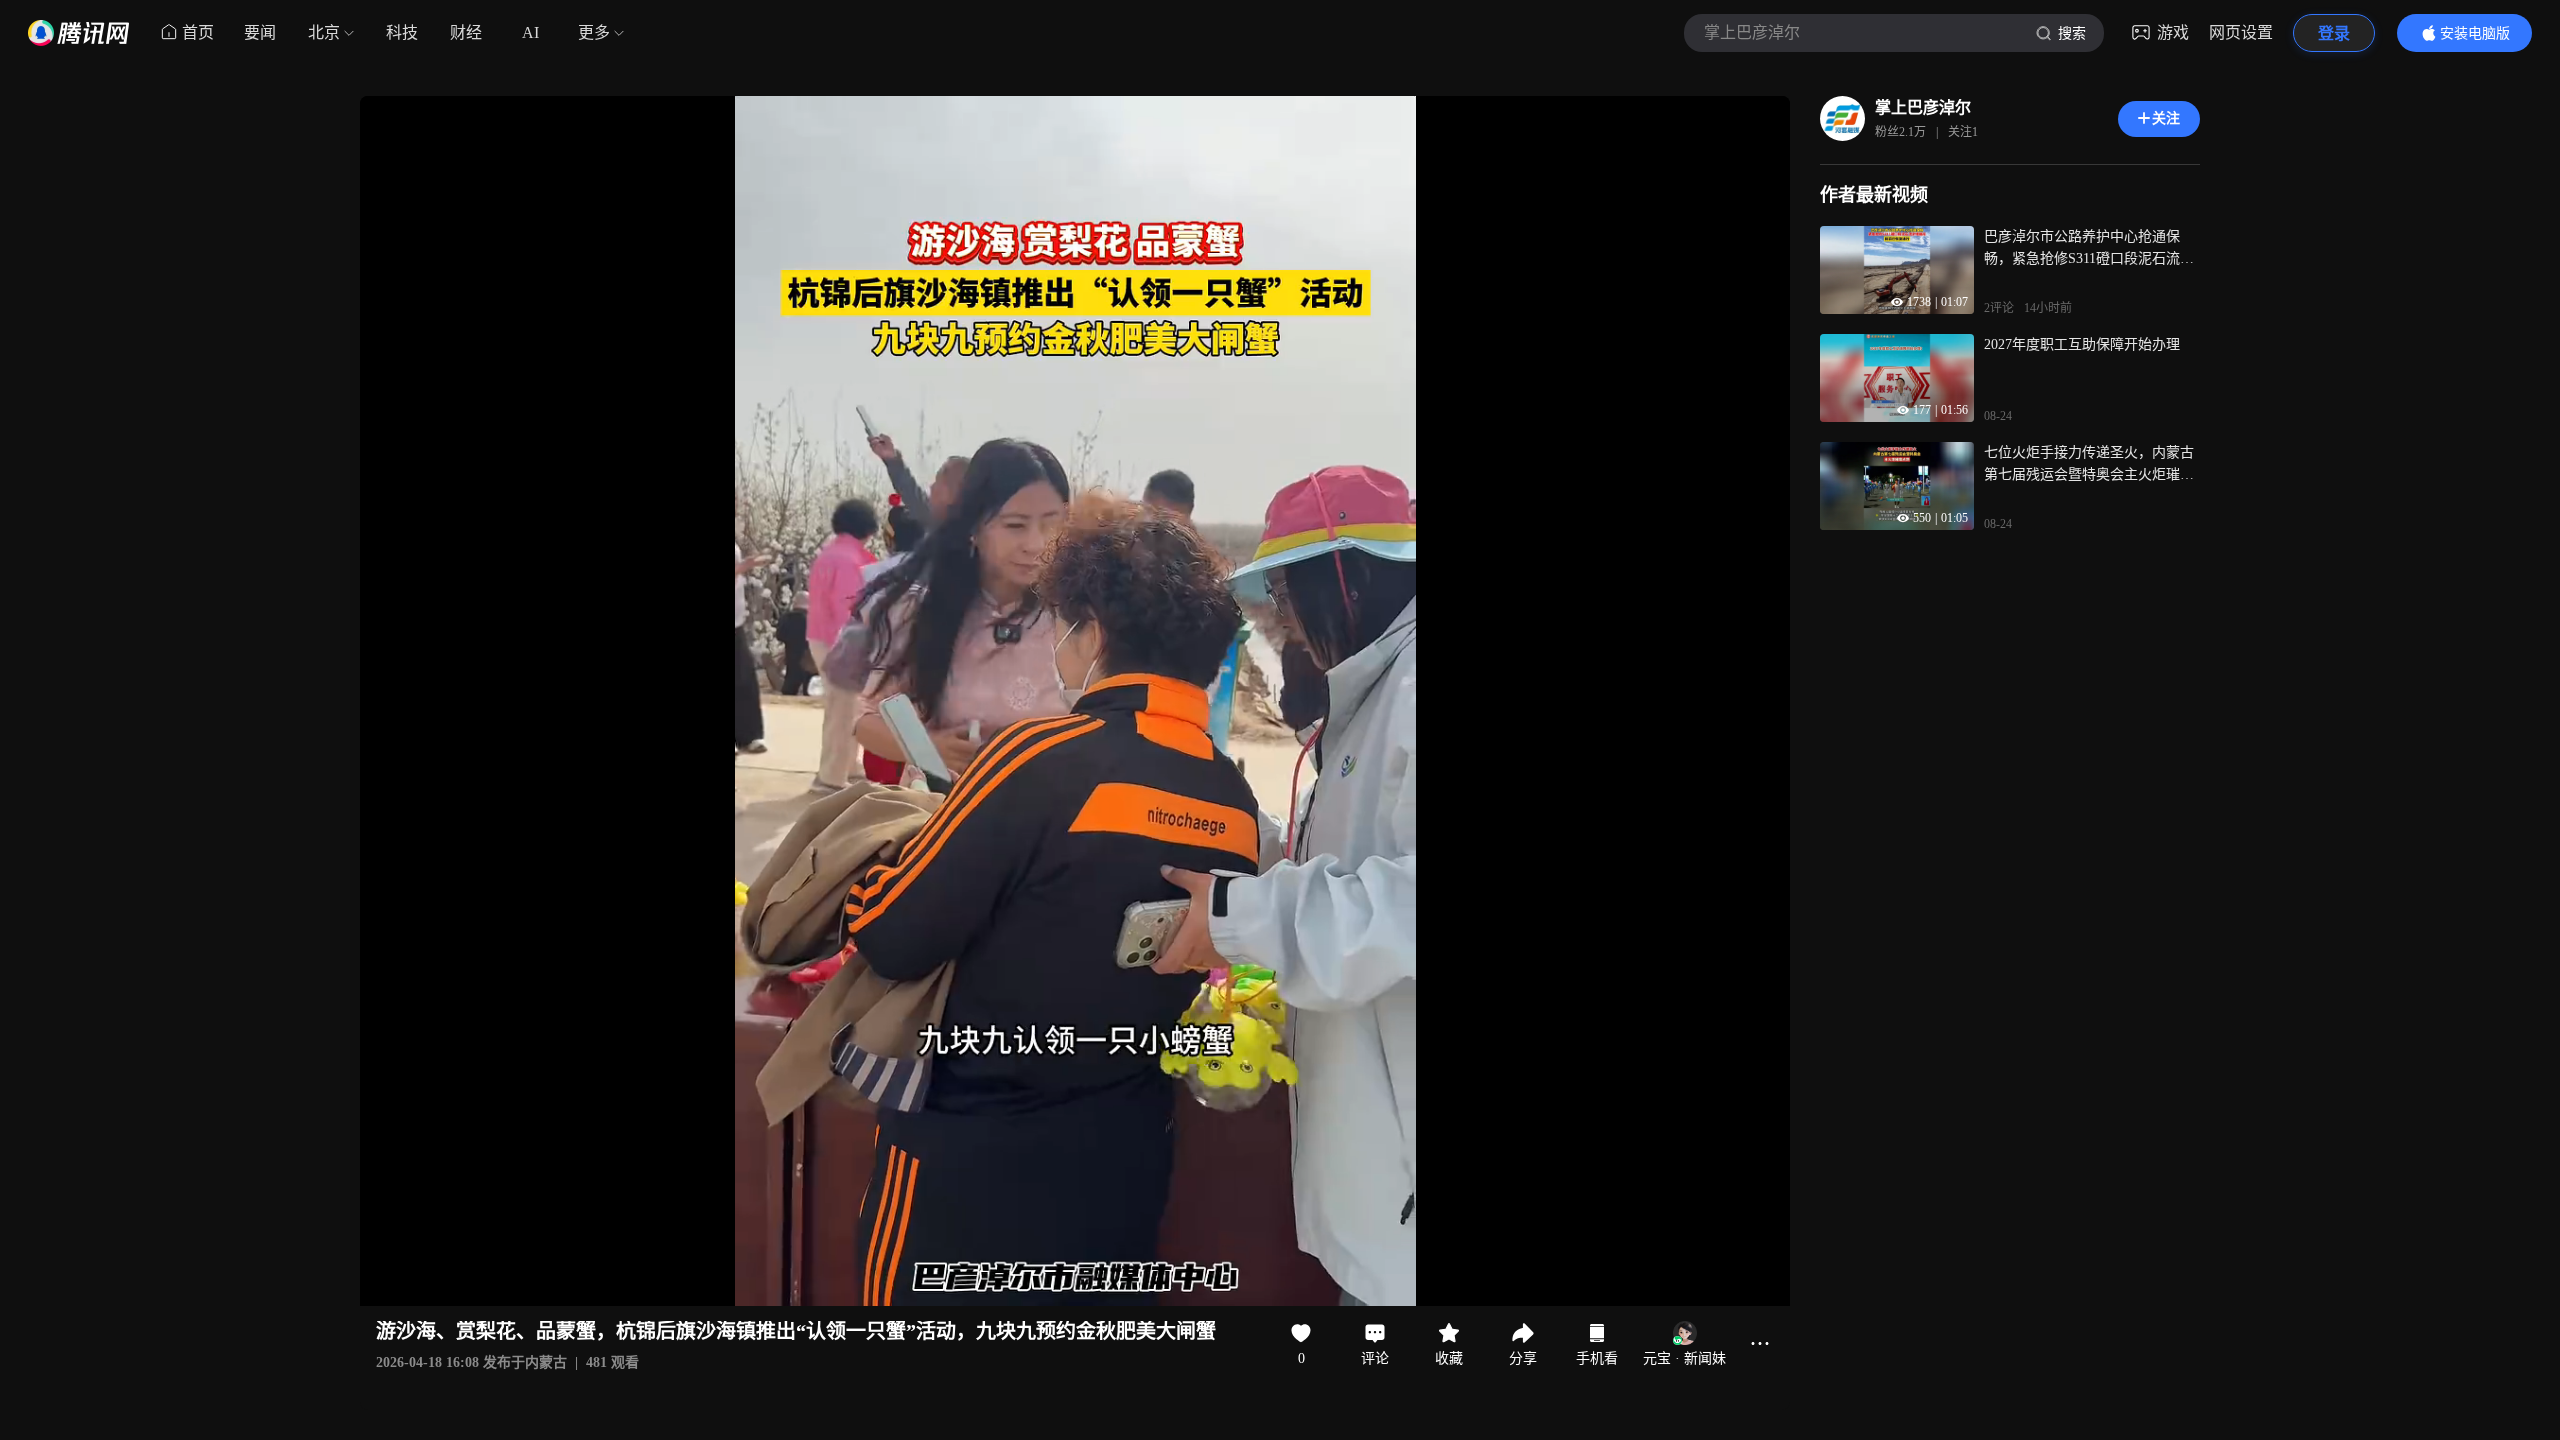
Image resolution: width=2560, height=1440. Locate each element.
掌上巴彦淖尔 (1923, 107)
